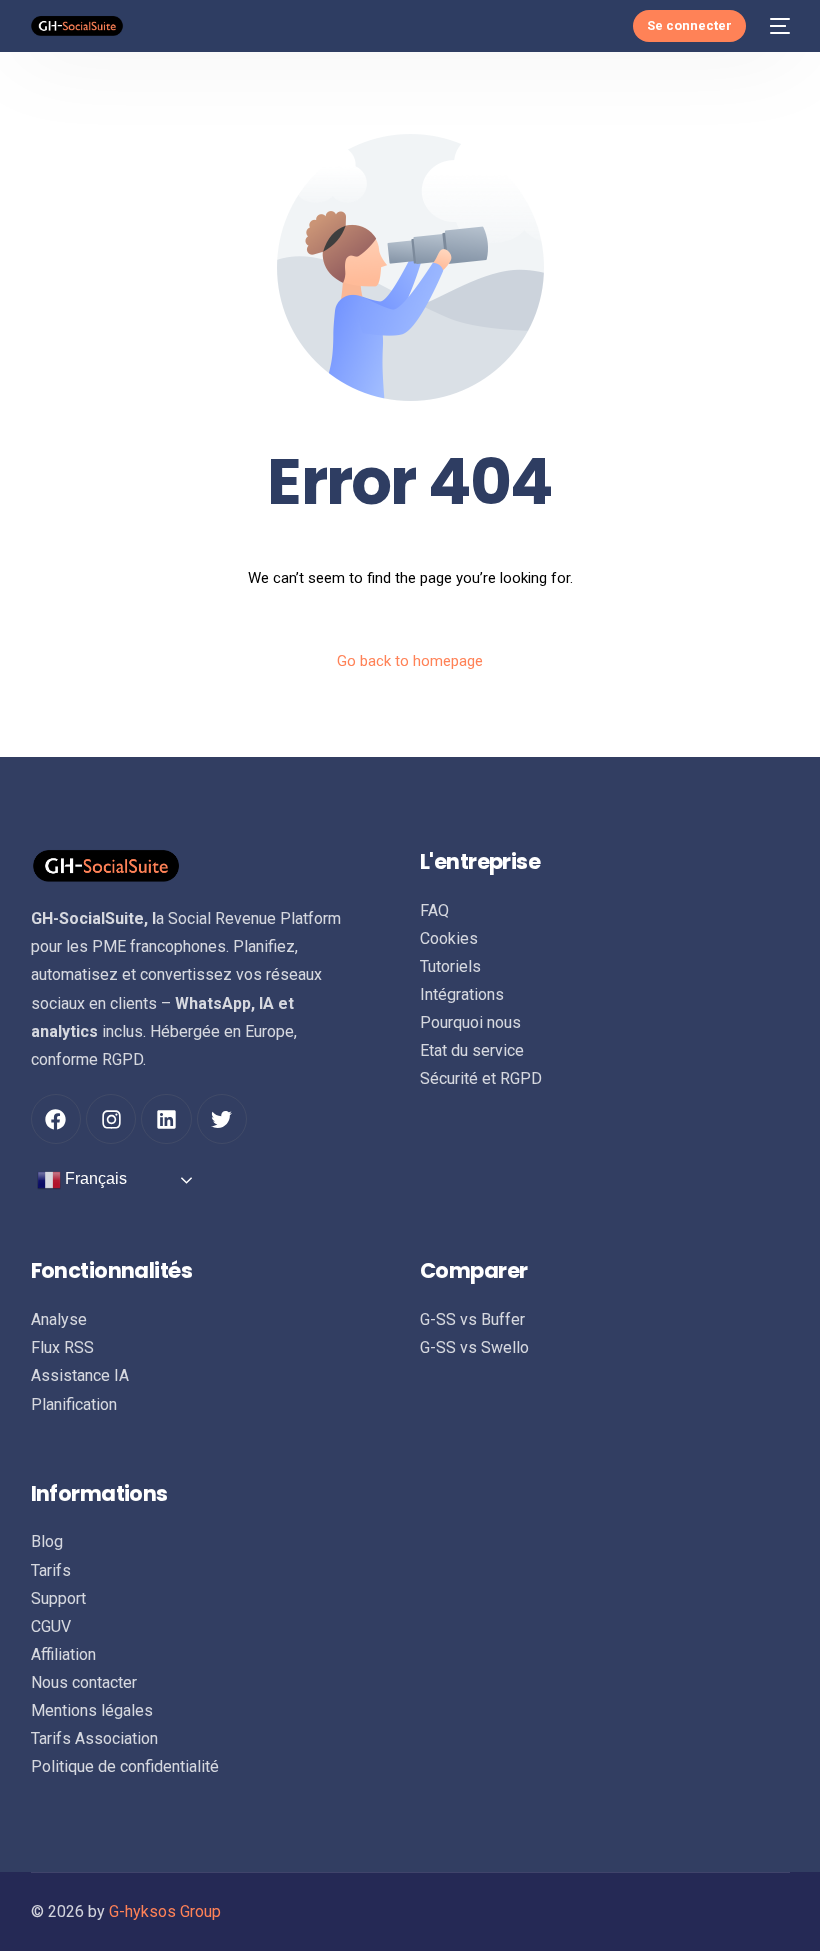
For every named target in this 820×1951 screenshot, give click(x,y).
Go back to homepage (410, 661)
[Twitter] (222, 1119)
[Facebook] (56, 1119)
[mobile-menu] (778, 26)
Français (94, 1179)
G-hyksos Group (165, 1911)
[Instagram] (111, 1119)
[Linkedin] (166, 1119)
